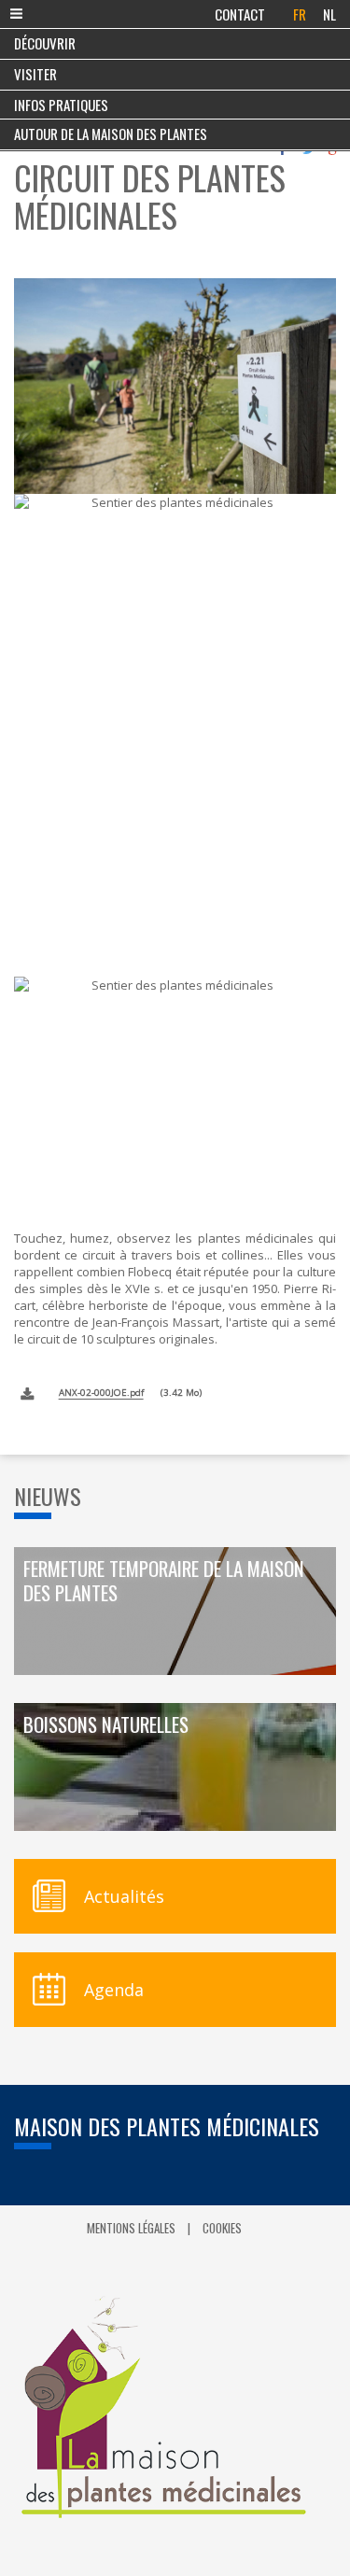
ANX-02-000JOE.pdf (101, 1393)
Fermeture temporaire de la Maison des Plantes (164, 1582)
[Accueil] (175, 2408)
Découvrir (45, 43)
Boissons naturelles (106, 1725)
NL (329, 14)
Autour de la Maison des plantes (111, 134)
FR (300, 14)
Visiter (35, 74)
